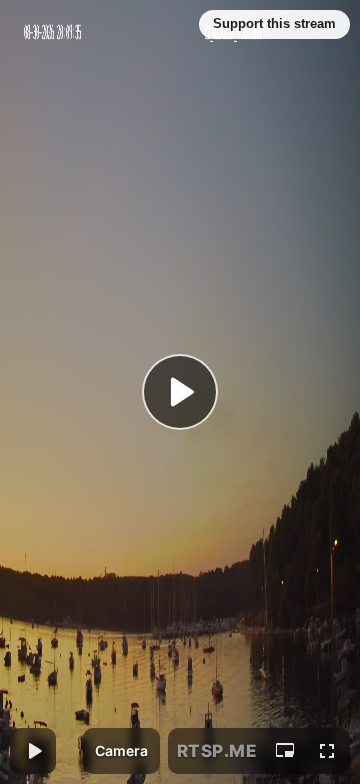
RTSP (217, 751)
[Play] (180, 392)
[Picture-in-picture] (285, 751)
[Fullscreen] (327, 751)
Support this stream (274, 24)
